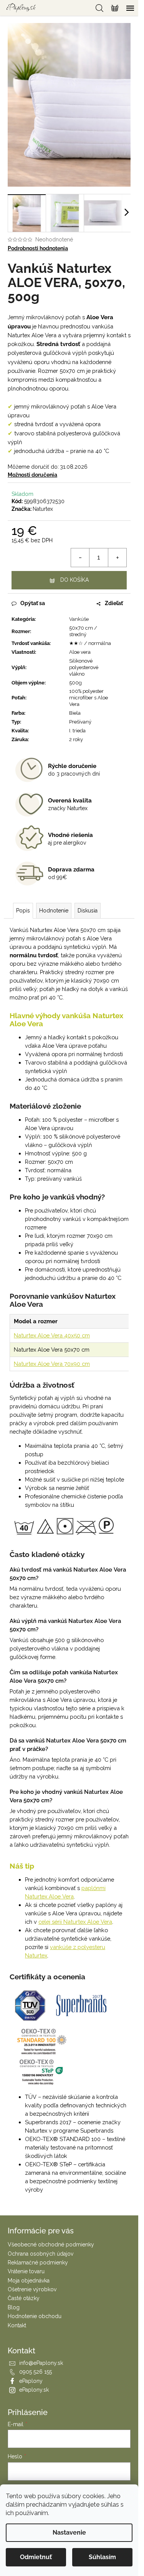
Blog (14, 2307)
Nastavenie (69, 2533)
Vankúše (79, 619)
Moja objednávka (29, 2281)
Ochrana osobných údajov (41, 2254)
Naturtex (43, 509)
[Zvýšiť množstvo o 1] (117, 558)
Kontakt (17, 2325)
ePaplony (31, 2381)
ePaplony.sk (34, 2390)
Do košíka (74, 580)
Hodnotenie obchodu (35, 2316)
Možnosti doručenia (32, 475)
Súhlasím (102, 2557)
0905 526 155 (36, 2372)
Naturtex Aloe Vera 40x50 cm (52, 1335)
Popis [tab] (23, 911)
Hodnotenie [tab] (54, 911)
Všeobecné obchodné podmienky (51, 2245)
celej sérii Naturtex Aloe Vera (75, 1922)
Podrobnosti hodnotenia (38, 248)
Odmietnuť (36, 2557)
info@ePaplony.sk (41, 2363)
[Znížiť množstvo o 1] (80, 558)
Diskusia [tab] (88, 911)
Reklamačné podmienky (38, 2263)
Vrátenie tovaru (26, 2271)
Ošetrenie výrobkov (32, 2289)
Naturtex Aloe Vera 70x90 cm (52, 1364)
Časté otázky (24, 2298)
